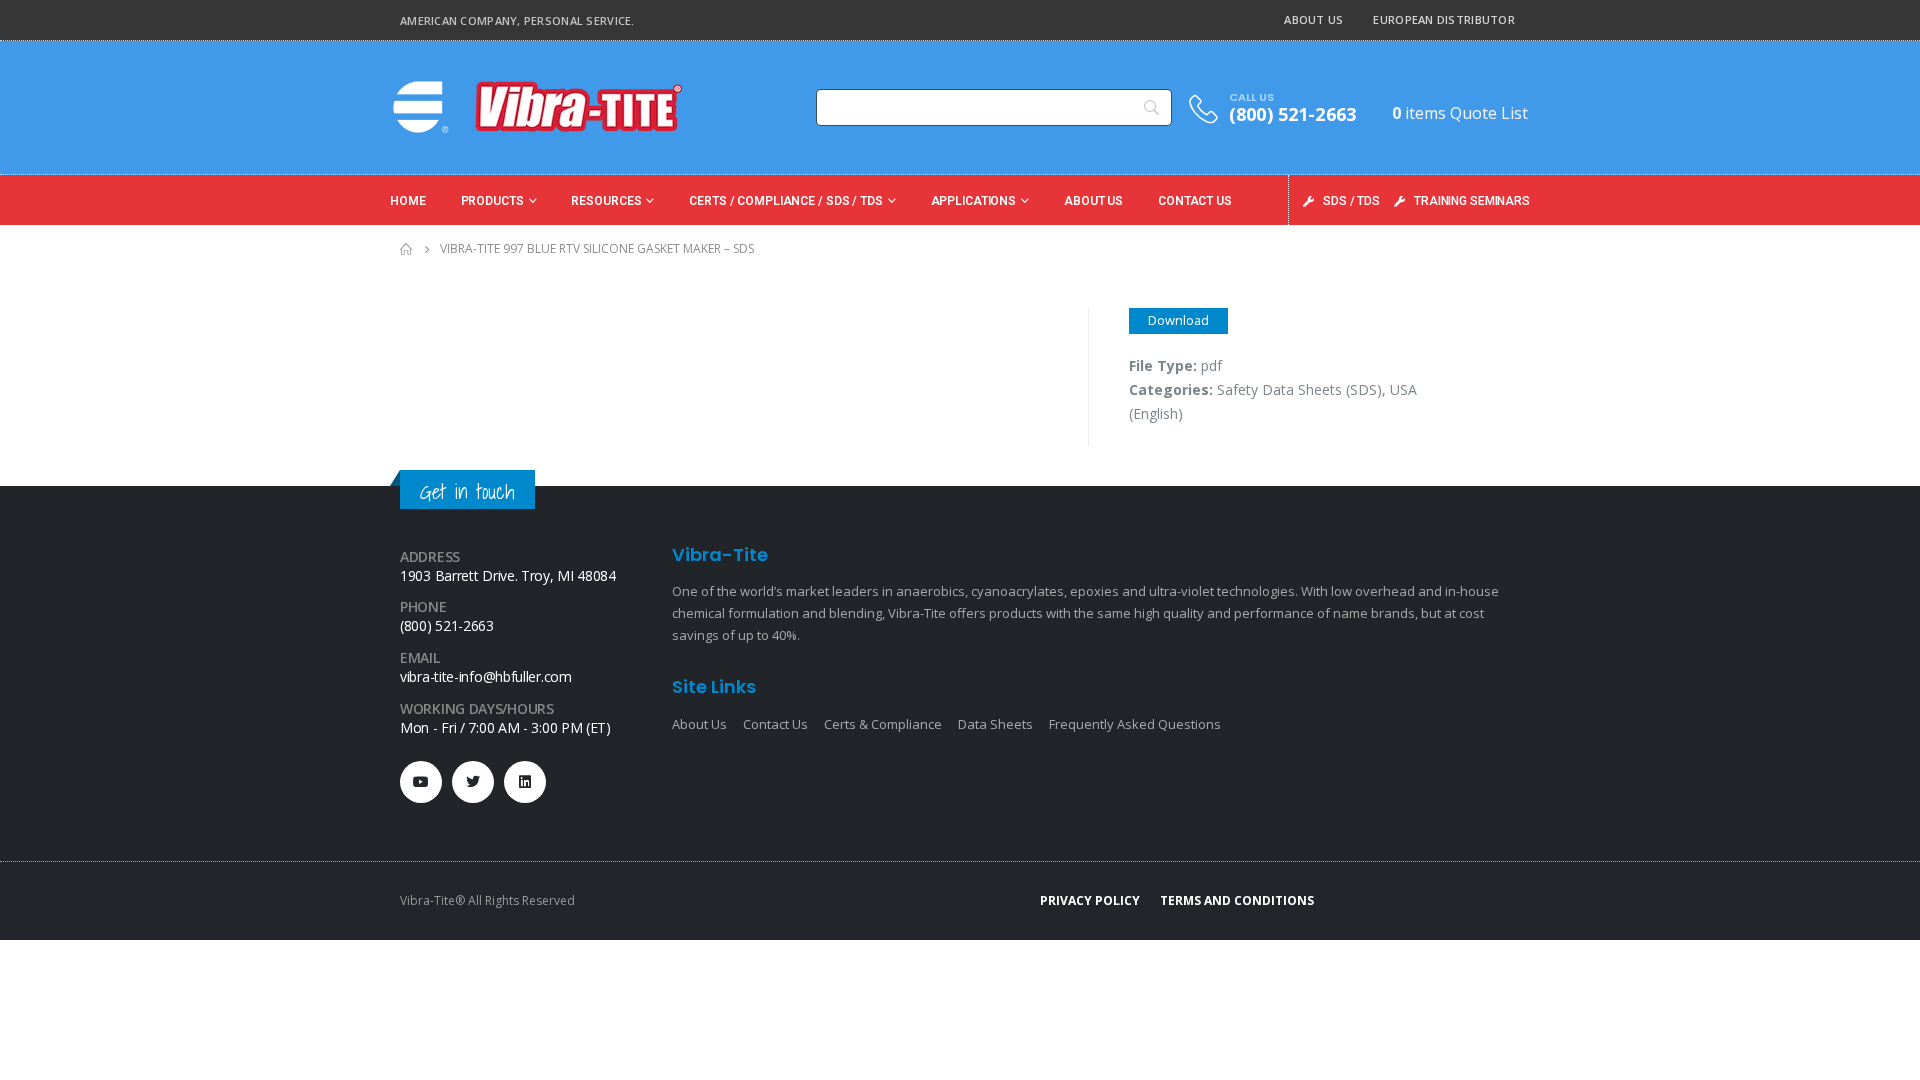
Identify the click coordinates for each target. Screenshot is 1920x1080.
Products (492, 201)
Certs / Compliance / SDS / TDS (785, 201)
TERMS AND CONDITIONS (1237, 900)
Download (1178, 320)
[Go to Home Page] (406, 249)
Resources (606, 201)
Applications (974, 201)
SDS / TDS (1351, 201)
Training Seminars (1472, 201)
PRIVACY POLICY (1090, 900)
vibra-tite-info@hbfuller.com (486, 676)
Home (408, 201)
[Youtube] (421, 782)
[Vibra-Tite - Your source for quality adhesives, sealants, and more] (540, 107)
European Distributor (1444, 19)
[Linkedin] (525, 782)
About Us (1313, 19)
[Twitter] (473, 782)
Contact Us (1195, 201)
